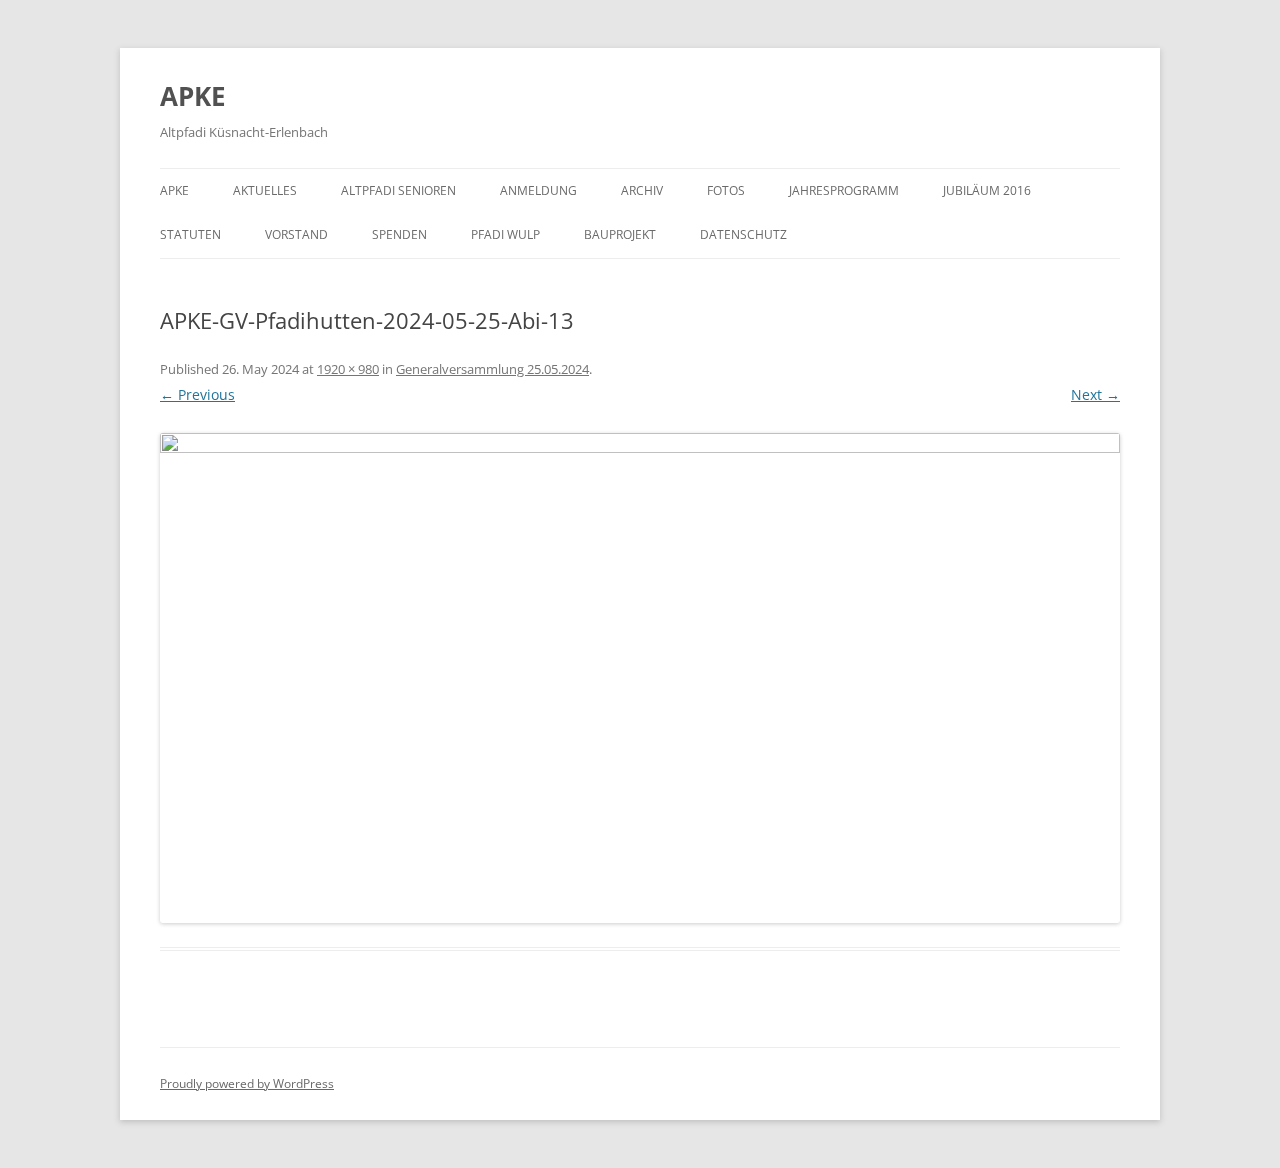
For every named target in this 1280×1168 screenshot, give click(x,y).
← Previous (197, 394)
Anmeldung (538, 190)
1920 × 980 (348, 369)
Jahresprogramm (844, 190)
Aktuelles (265, 190)
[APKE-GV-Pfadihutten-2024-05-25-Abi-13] (640, 678)
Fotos (726, 190)
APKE (193, 96)
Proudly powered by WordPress (247, 1083)
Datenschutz (743, 234)
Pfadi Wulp (505, 234)
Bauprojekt (620, 234)
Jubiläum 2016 (987, 190)
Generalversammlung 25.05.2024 (492, 369)
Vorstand (296, 234)
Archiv (642, 190)
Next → (1095, 394)
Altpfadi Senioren (398, 190)
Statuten (190, 234)
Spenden (399, 234)
